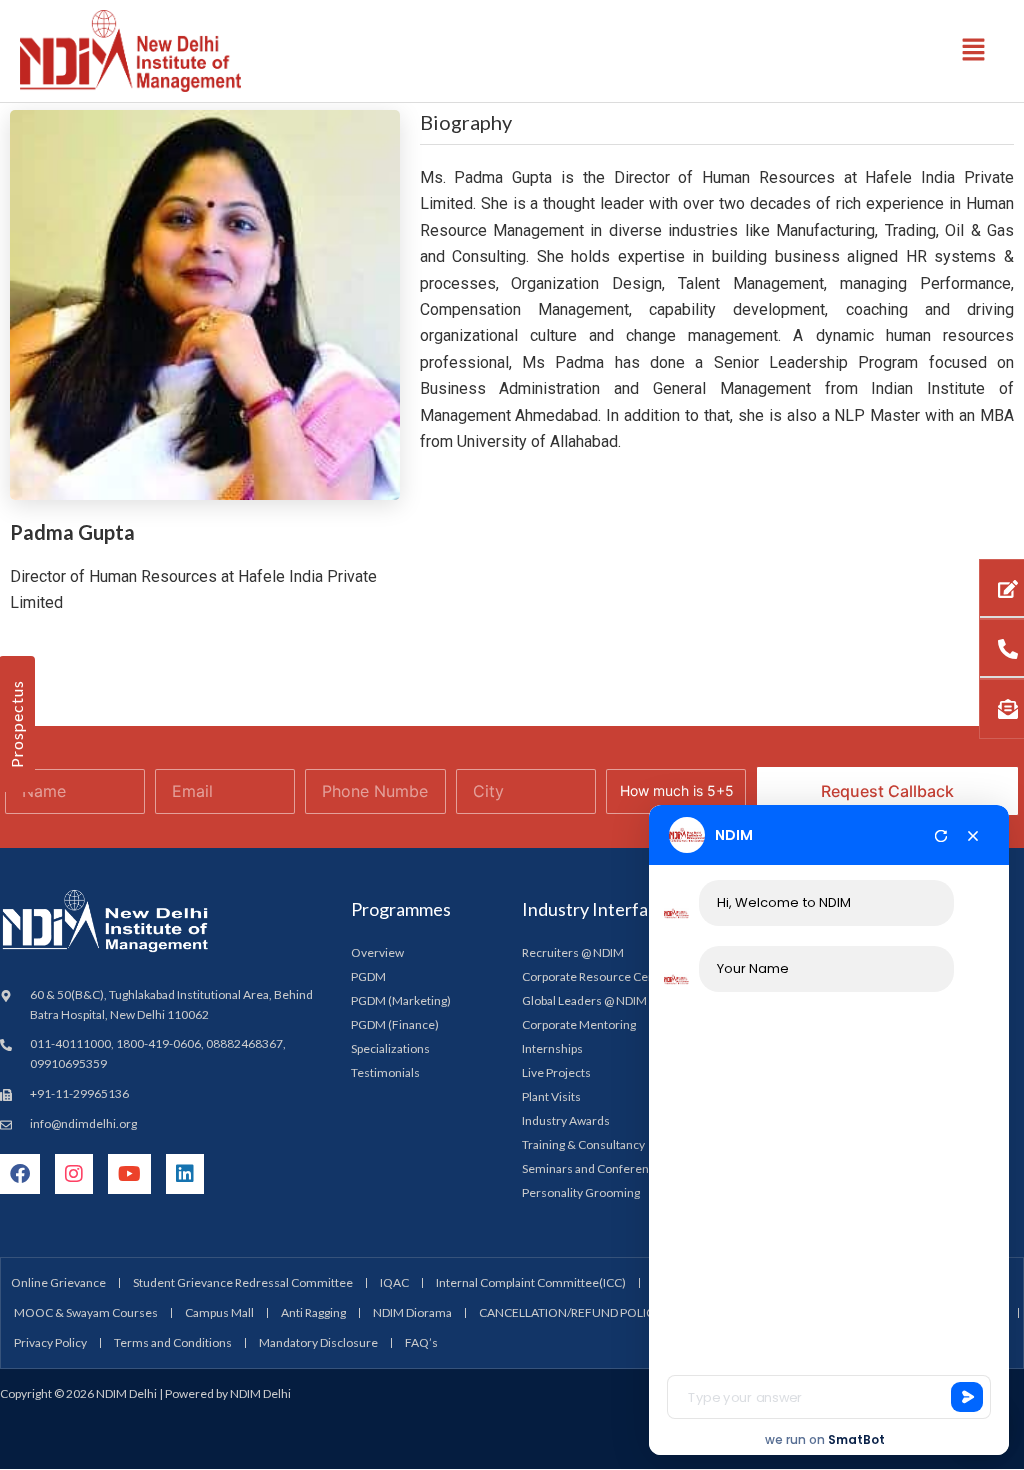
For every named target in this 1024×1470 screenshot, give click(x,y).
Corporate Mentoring (579, 1024)
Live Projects (556, 1072)
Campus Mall (219, 1312)
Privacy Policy (50, 1342)
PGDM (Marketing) (401, 1000)
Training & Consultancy (583, 1144)
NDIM (734, 835)
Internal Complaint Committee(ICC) (531, 1282)
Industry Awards (566, 1120)
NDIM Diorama (412, 1312)
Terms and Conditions (173, 1342)
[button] (974, 50)
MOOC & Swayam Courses (86, 1312)
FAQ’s (421, 1342)
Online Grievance (58, 1282)
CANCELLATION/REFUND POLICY (570, 1312)
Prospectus (16, 724)
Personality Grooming (581, 1192)
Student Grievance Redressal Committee (243, 1282)
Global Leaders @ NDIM (584, 1000)
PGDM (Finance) (395, 1024)
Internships (552, 1048)
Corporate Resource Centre (596, 976)
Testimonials (385, 1072)
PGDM (368, 976)
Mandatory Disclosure (318, 1342)
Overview (377, 952)
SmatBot (856, 1439)
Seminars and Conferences (595, 1168)
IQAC (394, 1282)
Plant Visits (551, 1096)
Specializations (390, 1048)
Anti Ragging (313, 1312)
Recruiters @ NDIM (573, 952)
